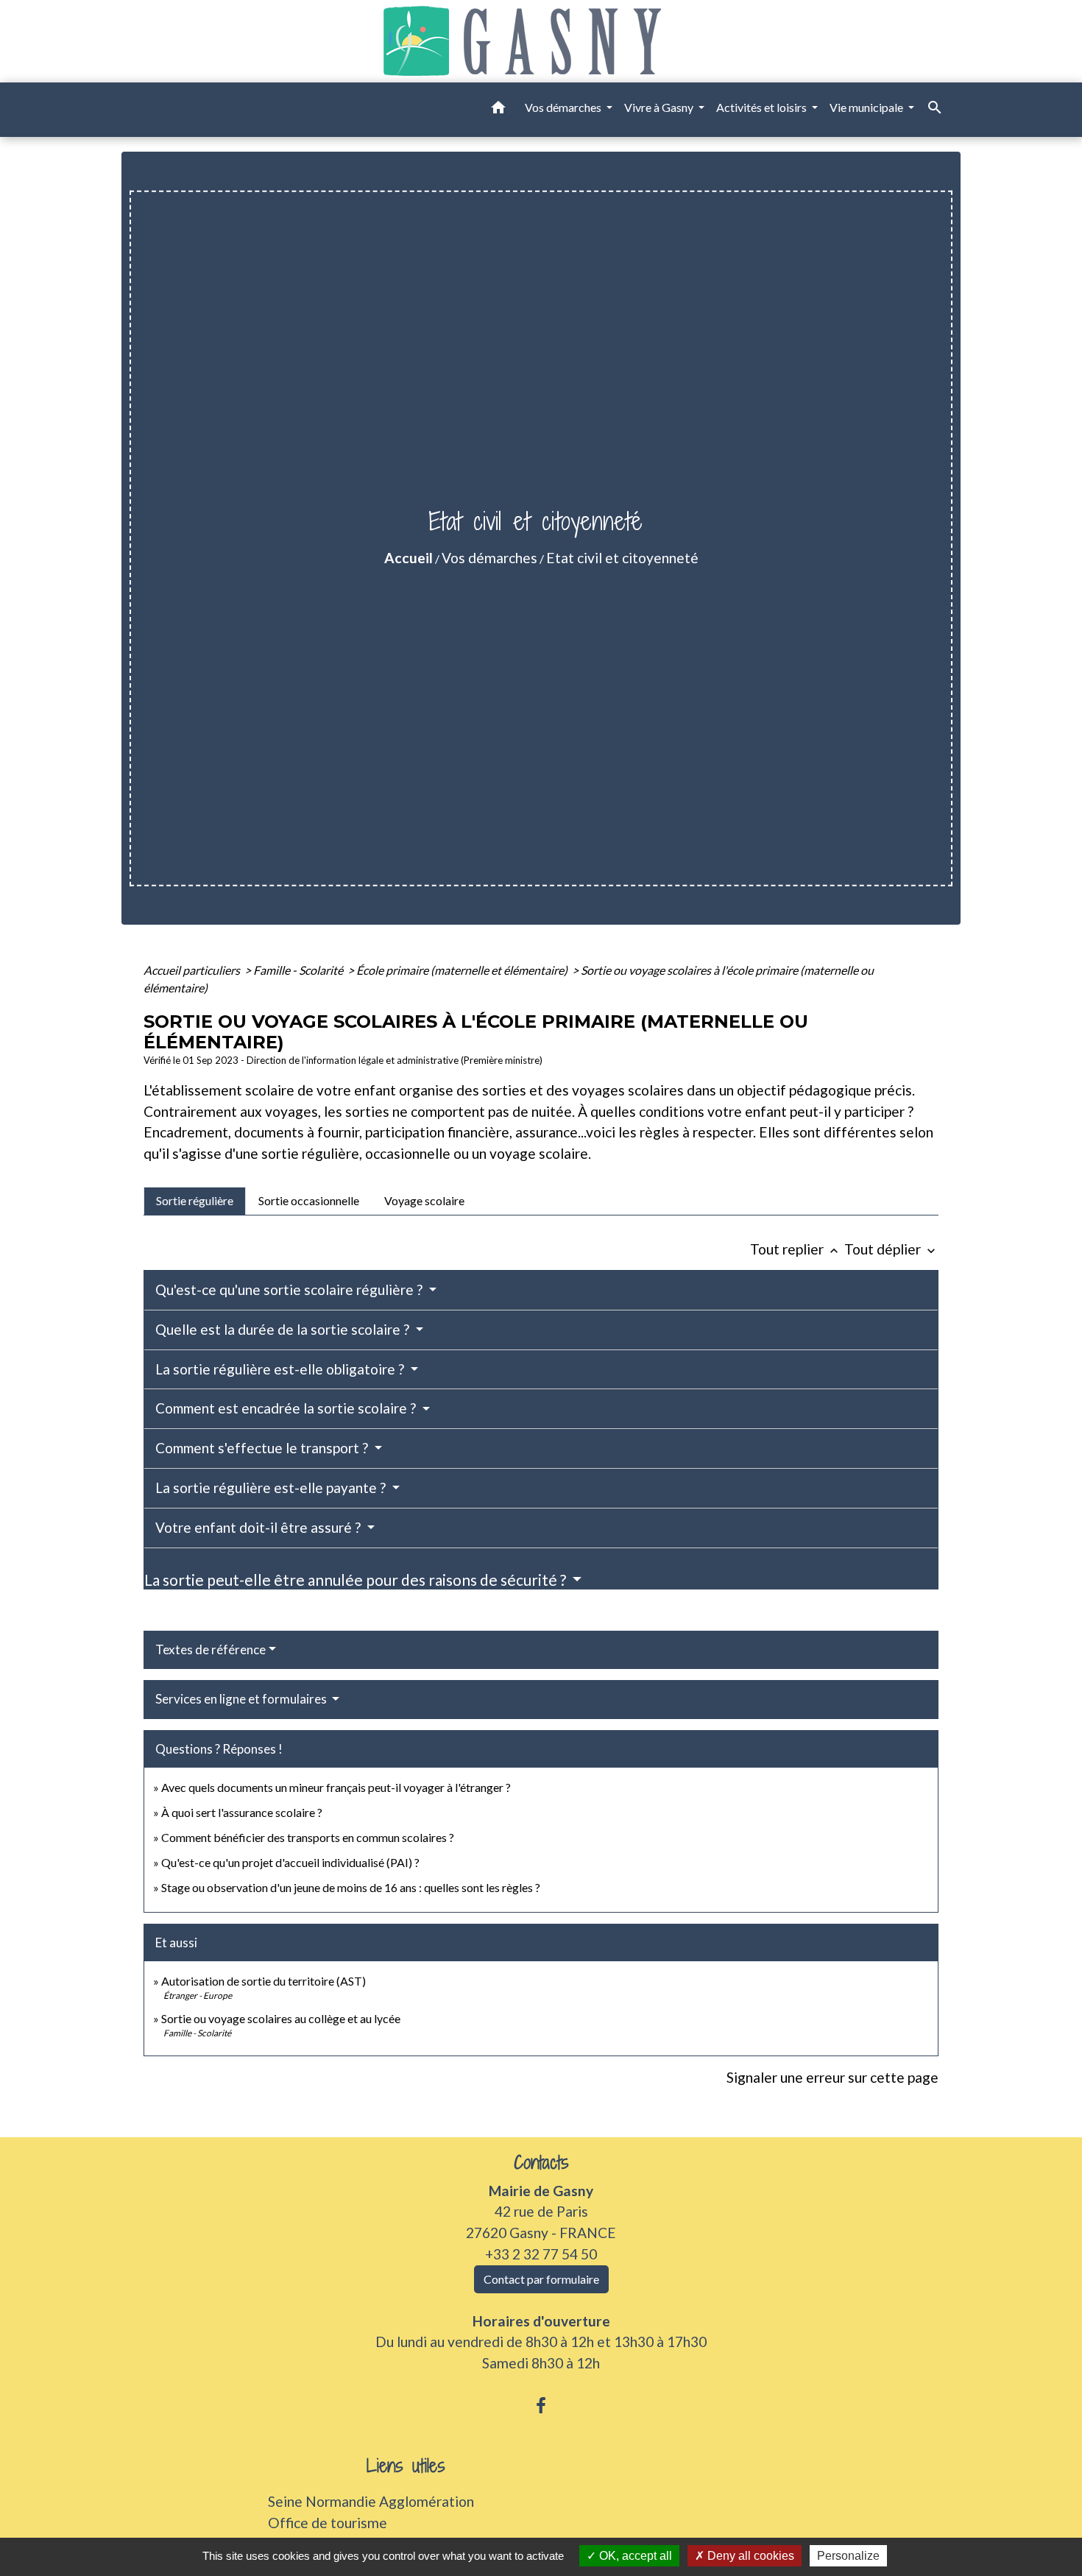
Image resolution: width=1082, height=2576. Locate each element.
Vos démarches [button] (564, 107)
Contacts (541, 2163)
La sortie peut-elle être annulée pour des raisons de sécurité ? (357, 1580)
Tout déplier (891, 1249)
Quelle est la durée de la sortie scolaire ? (284, 1329)
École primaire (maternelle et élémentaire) (463, 970)
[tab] (195, 1201)
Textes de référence (211, 1649)
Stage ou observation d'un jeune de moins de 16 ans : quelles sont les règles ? (351, 1887)
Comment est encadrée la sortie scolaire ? (287, 1408)
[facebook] (541, 2405)
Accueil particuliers (193, 970)
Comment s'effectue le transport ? (263, 1448)
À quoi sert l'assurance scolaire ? (242, 1812)
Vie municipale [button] (867, 107)
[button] (498, 110)
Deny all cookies (749, 2556)
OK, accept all (634, 2556)
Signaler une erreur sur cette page (832, 2077)
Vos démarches (489, 558)
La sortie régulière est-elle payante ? (272, 1488)
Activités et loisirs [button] (763, 107)
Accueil (409, 558)
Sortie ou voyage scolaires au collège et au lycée (281, 2018)
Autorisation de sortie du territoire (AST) (264, 1981)
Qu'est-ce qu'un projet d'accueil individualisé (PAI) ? (290, 1862)
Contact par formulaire (541, 2279)
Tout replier (796, 1249)
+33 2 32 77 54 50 (541, 2254)
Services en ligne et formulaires (242, 1699)
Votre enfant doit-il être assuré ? (259, 1527)
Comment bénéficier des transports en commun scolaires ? (308, 1837)
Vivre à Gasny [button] (660, 107)
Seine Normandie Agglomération (371, 2501)
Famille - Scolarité (299, 970)
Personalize (848, 2556)
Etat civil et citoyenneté (622, 558)
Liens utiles (406, 2466)
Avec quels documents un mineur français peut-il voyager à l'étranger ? (336, 1787)
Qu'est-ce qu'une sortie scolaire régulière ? (290, 1289)
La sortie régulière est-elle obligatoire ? (281, 1369)
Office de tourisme (328, 2523)
